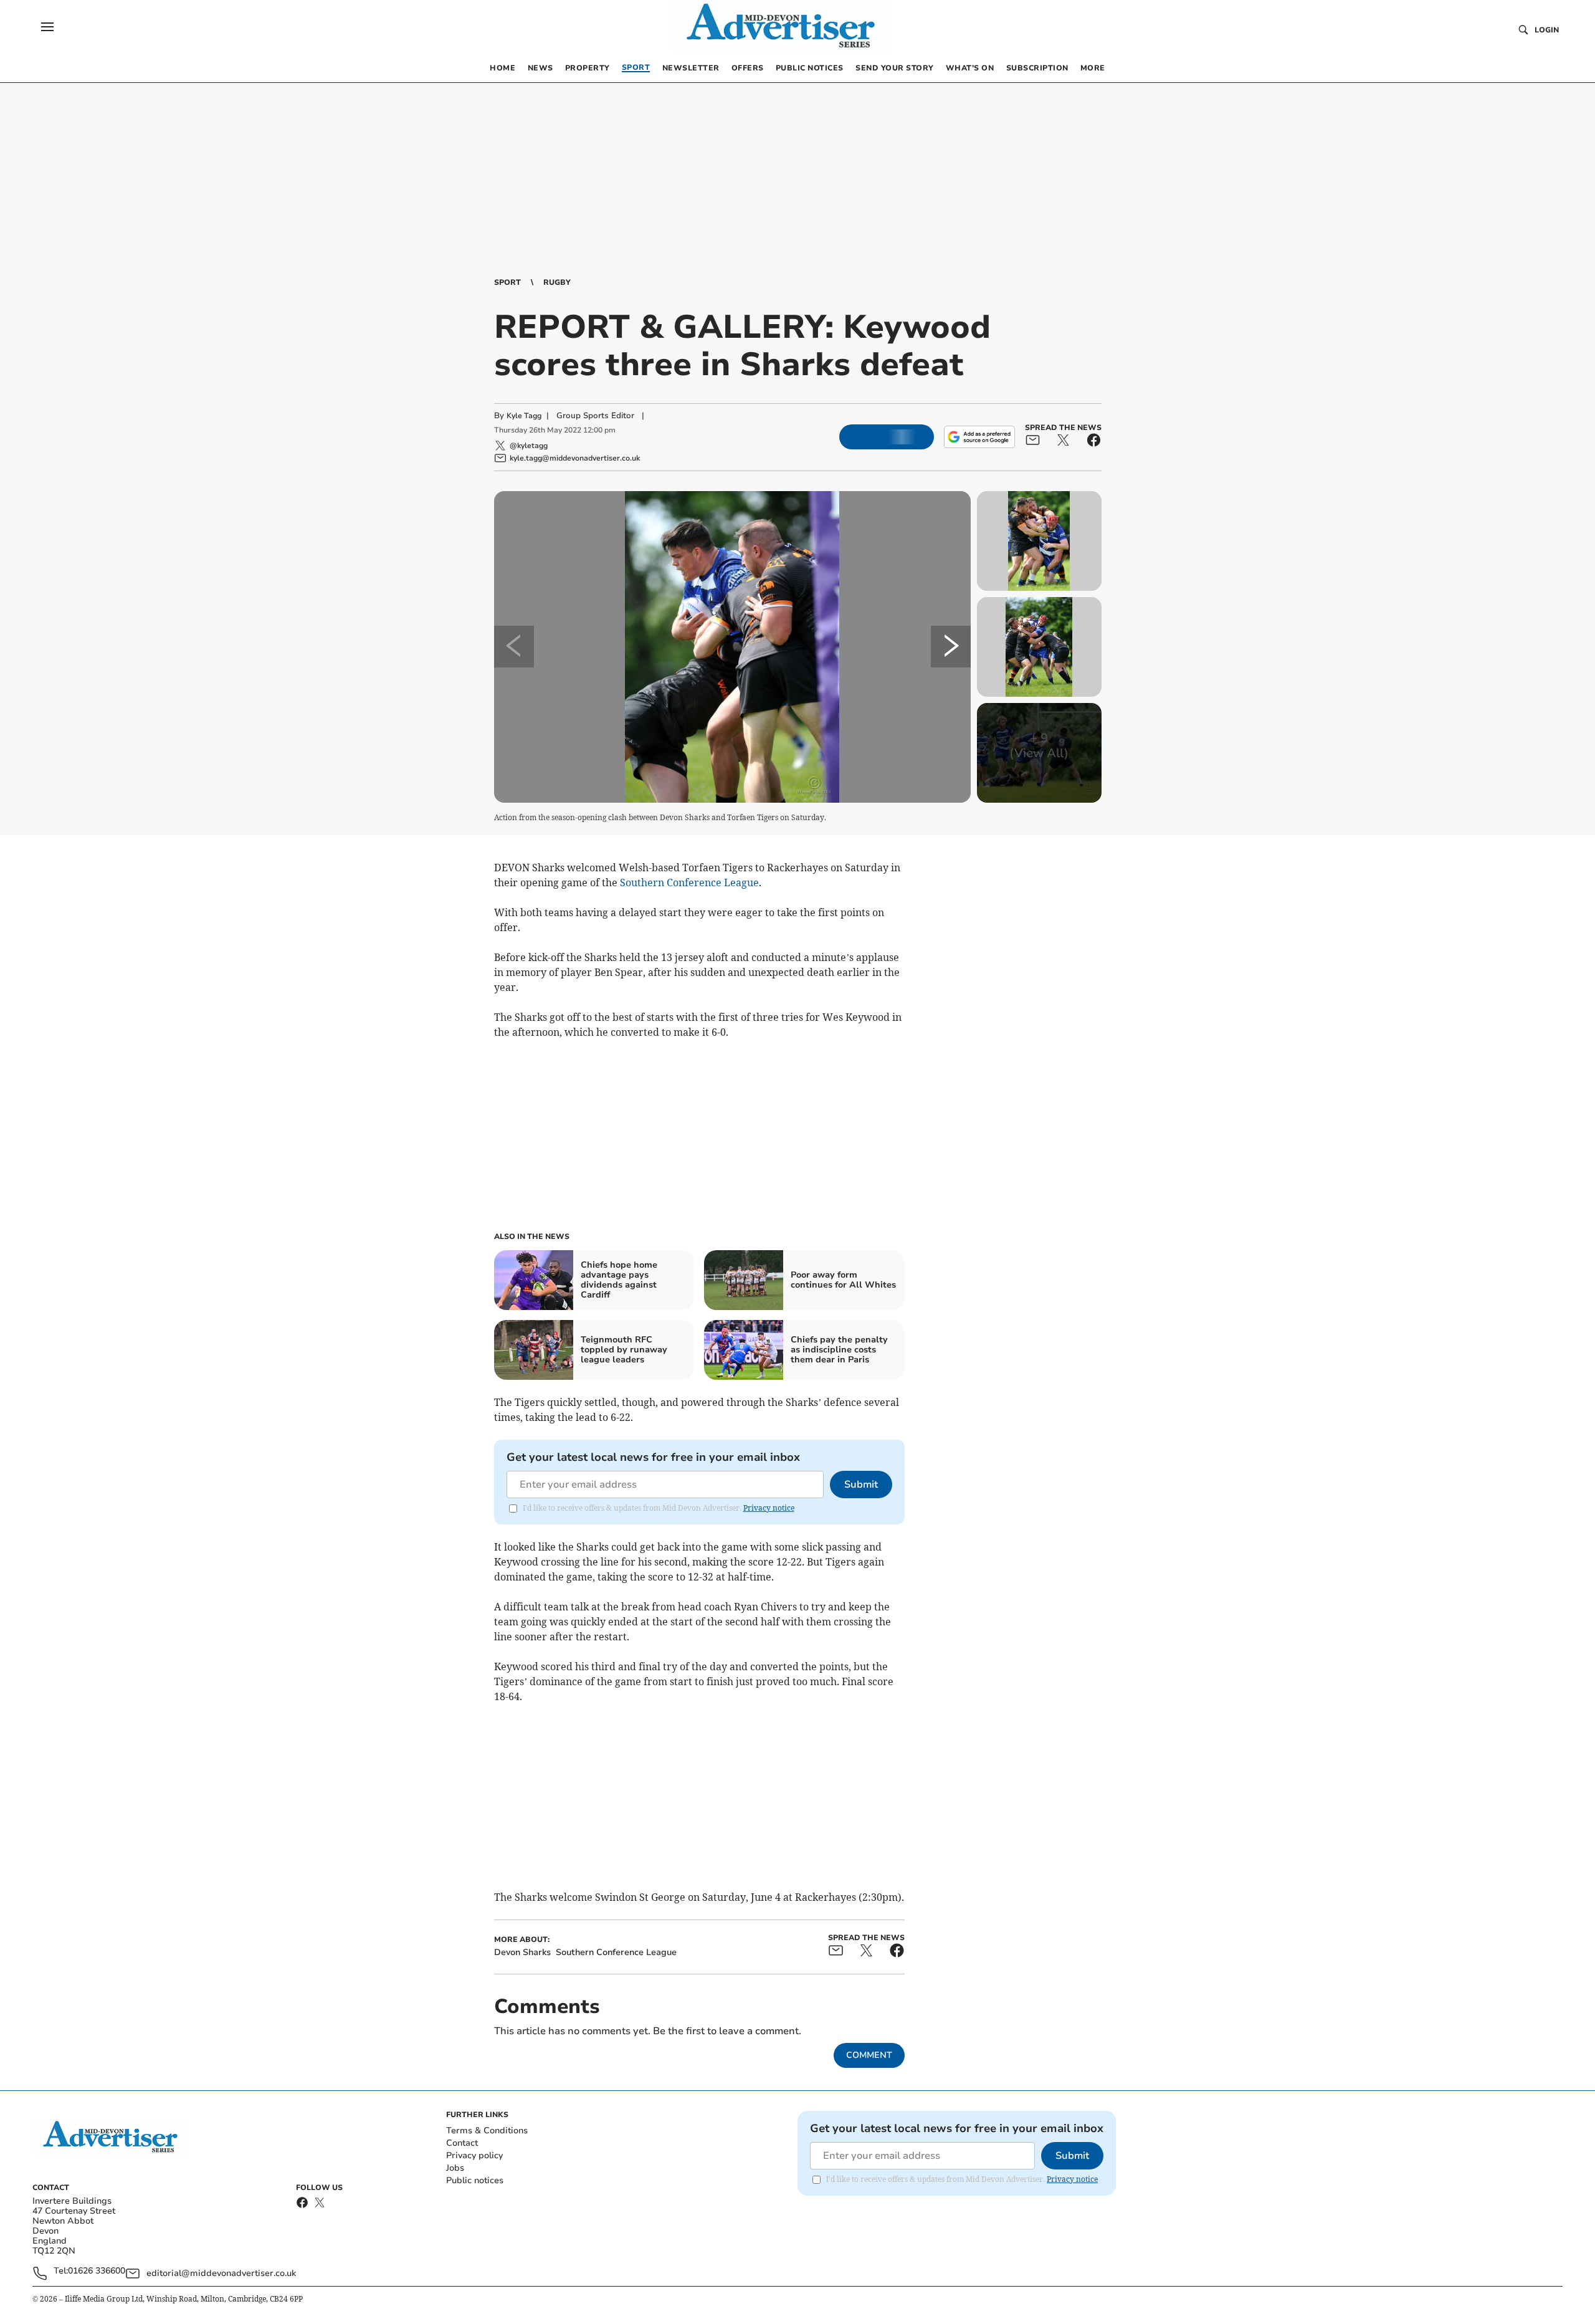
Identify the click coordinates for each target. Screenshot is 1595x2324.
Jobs (455, 2168)
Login (1547, 30)
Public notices (475, 2180)
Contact (462, 2143)
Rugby (557, 282)
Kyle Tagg (524, 416)
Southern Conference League (689, 882)
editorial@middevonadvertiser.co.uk (221, 2273)
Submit (861, 1485)
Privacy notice (769, 1508)
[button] (47, 27)
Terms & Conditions (487, 2130)
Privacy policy (474, 2155)
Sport (507, 282)
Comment (869, 2055)
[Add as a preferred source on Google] (979, 437)
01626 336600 (97, 2271)
